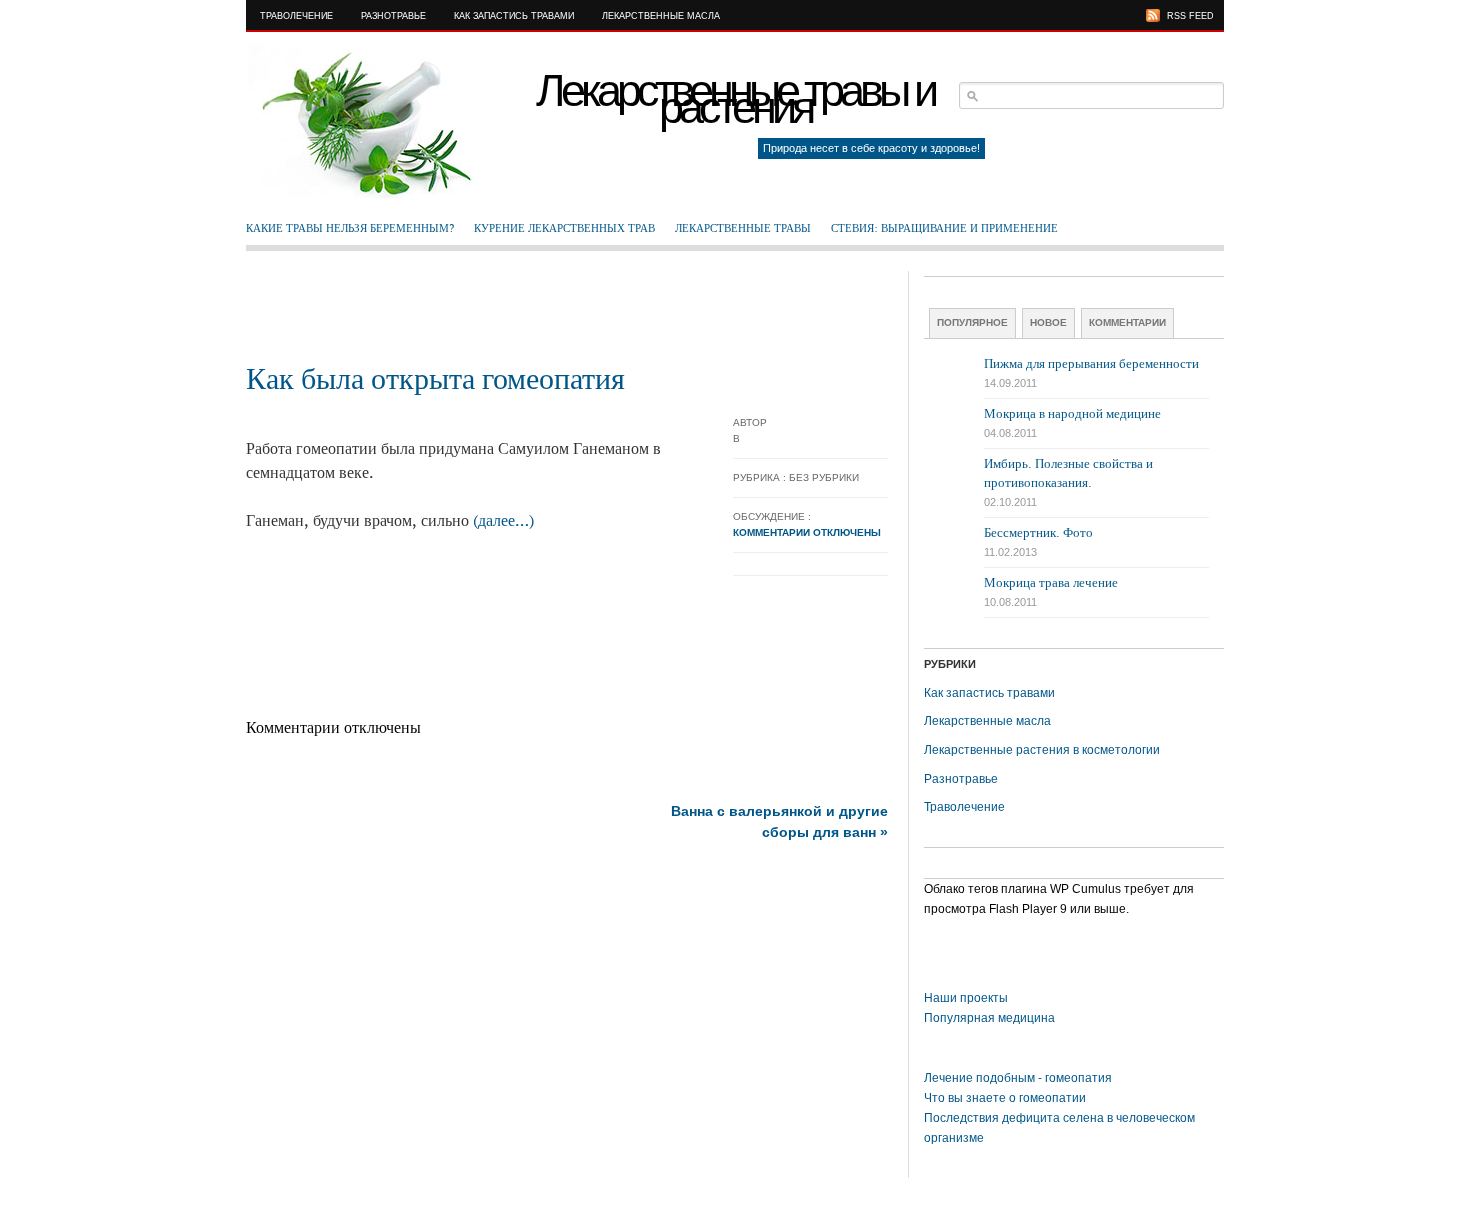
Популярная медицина (989, 1018)
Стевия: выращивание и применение (944, 228)
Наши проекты (966, 998)
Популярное (972, 322)
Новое (1048, 322)
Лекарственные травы (743, 228)
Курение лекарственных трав (564, 228)
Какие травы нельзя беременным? (350, 228)
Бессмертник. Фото (1038, 532)
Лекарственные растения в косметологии (1042, 750)
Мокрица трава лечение (1051, 582)
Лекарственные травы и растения (735, 99)
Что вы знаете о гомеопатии (1005, 1098)
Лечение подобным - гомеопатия (1018, 1078)
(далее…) (503, 520)
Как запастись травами (514, 16)
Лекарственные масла (661, 16)
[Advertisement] (567, 316)
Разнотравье (393, 16)
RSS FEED (1190, 16)
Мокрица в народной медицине (1072, 413)
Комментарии (1127, 322)
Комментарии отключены (807, 532)
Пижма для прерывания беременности (1091, 363)
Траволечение (296, 16)
